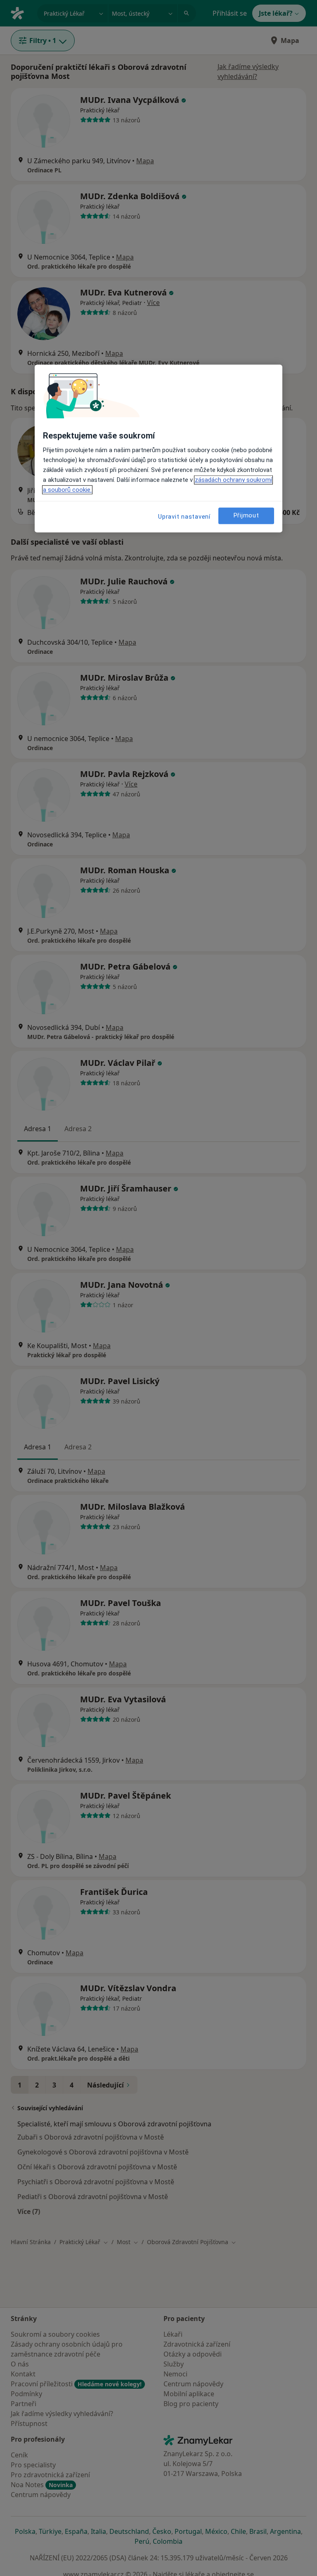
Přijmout (246, 516)
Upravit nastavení (184, 517)
